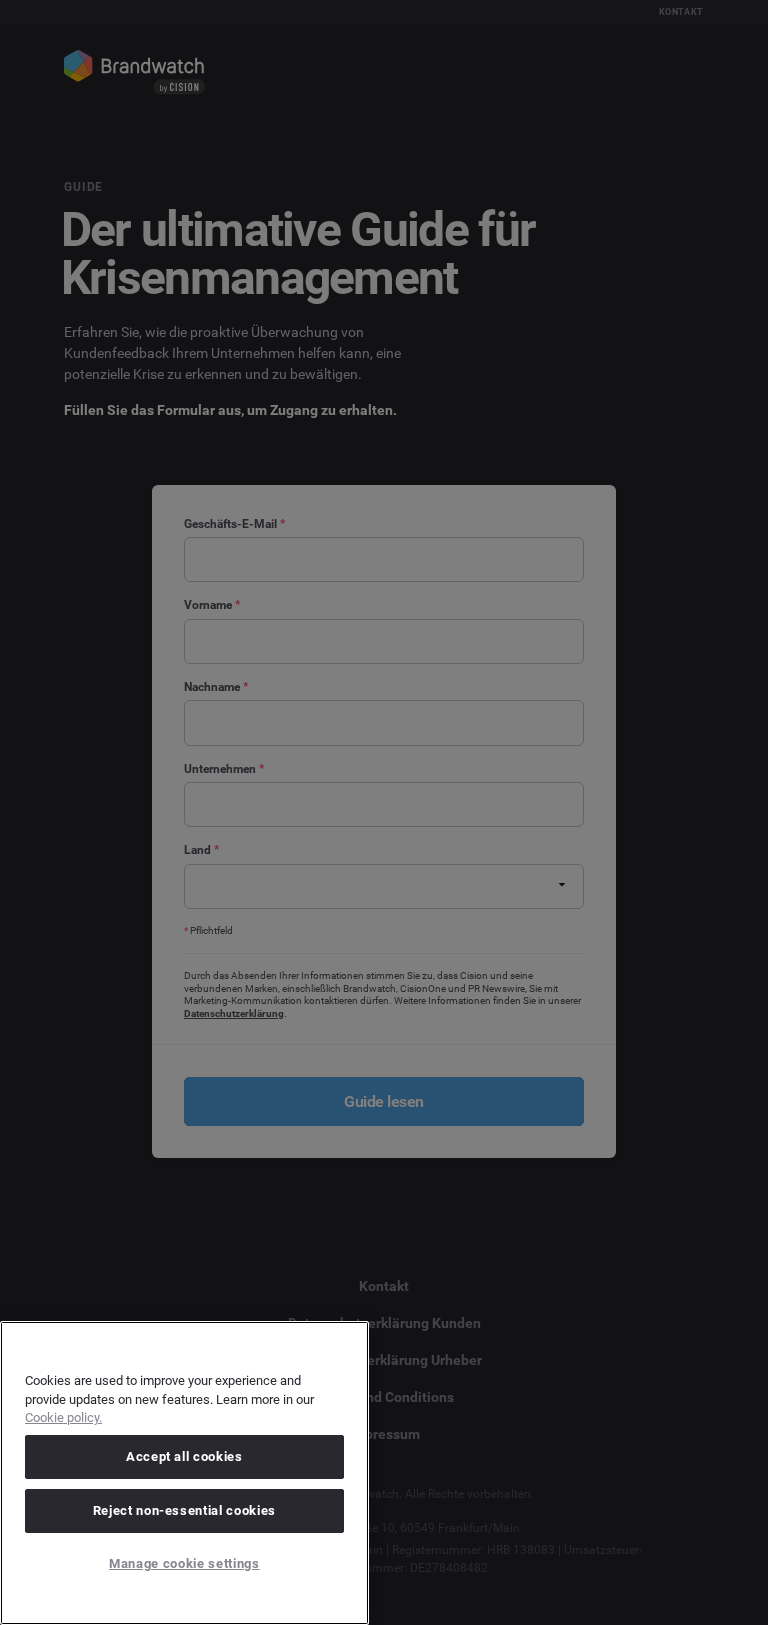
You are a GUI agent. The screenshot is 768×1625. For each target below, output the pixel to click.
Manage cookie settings (184, 1563)
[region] (184, 1473)
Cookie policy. (63, 1417)
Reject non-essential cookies (184, 1510)
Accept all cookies (184, 1456)
